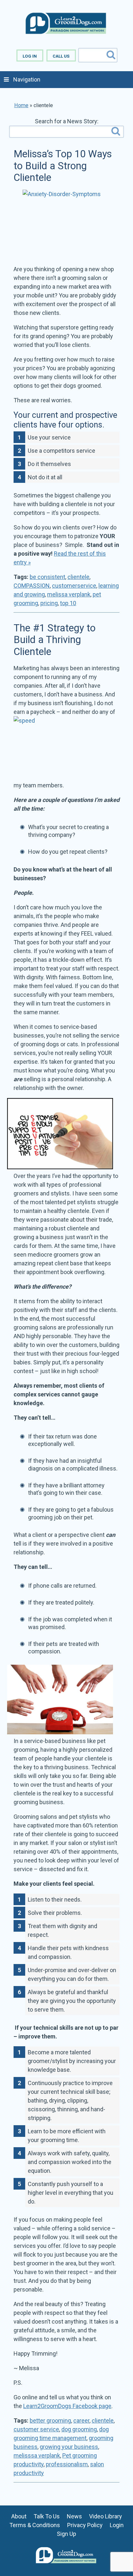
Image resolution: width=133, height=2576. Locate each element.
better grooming (50, 2421)
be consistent (47, 577)
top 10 (68, 603)
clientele (78, 577)
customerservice (74, 586)
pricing (49, 603)
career (81, 2421)
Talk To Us (47, 2516)
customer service (36, 2429)
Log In (30, 56)
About (19, 2516)
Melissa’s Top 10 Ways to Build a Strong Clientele (63, 166)
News (74, 2516)
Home (21, 105)
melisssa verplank (37, 2455)
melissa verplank (69, 594)
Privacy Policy (85, 2525)
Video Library (106, 2516)
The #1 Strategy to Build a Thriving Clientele (55, 640)
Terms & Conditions (35, 2525)
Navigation (27, 79)
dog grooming (79, 2429)
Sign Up (66, 2534)
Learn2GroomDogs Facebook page (67, 2406)
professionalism (67, 2464)
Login (117, 2525)
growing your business (69, 2447)
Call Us (61, 56)
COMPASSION (32, 586)
